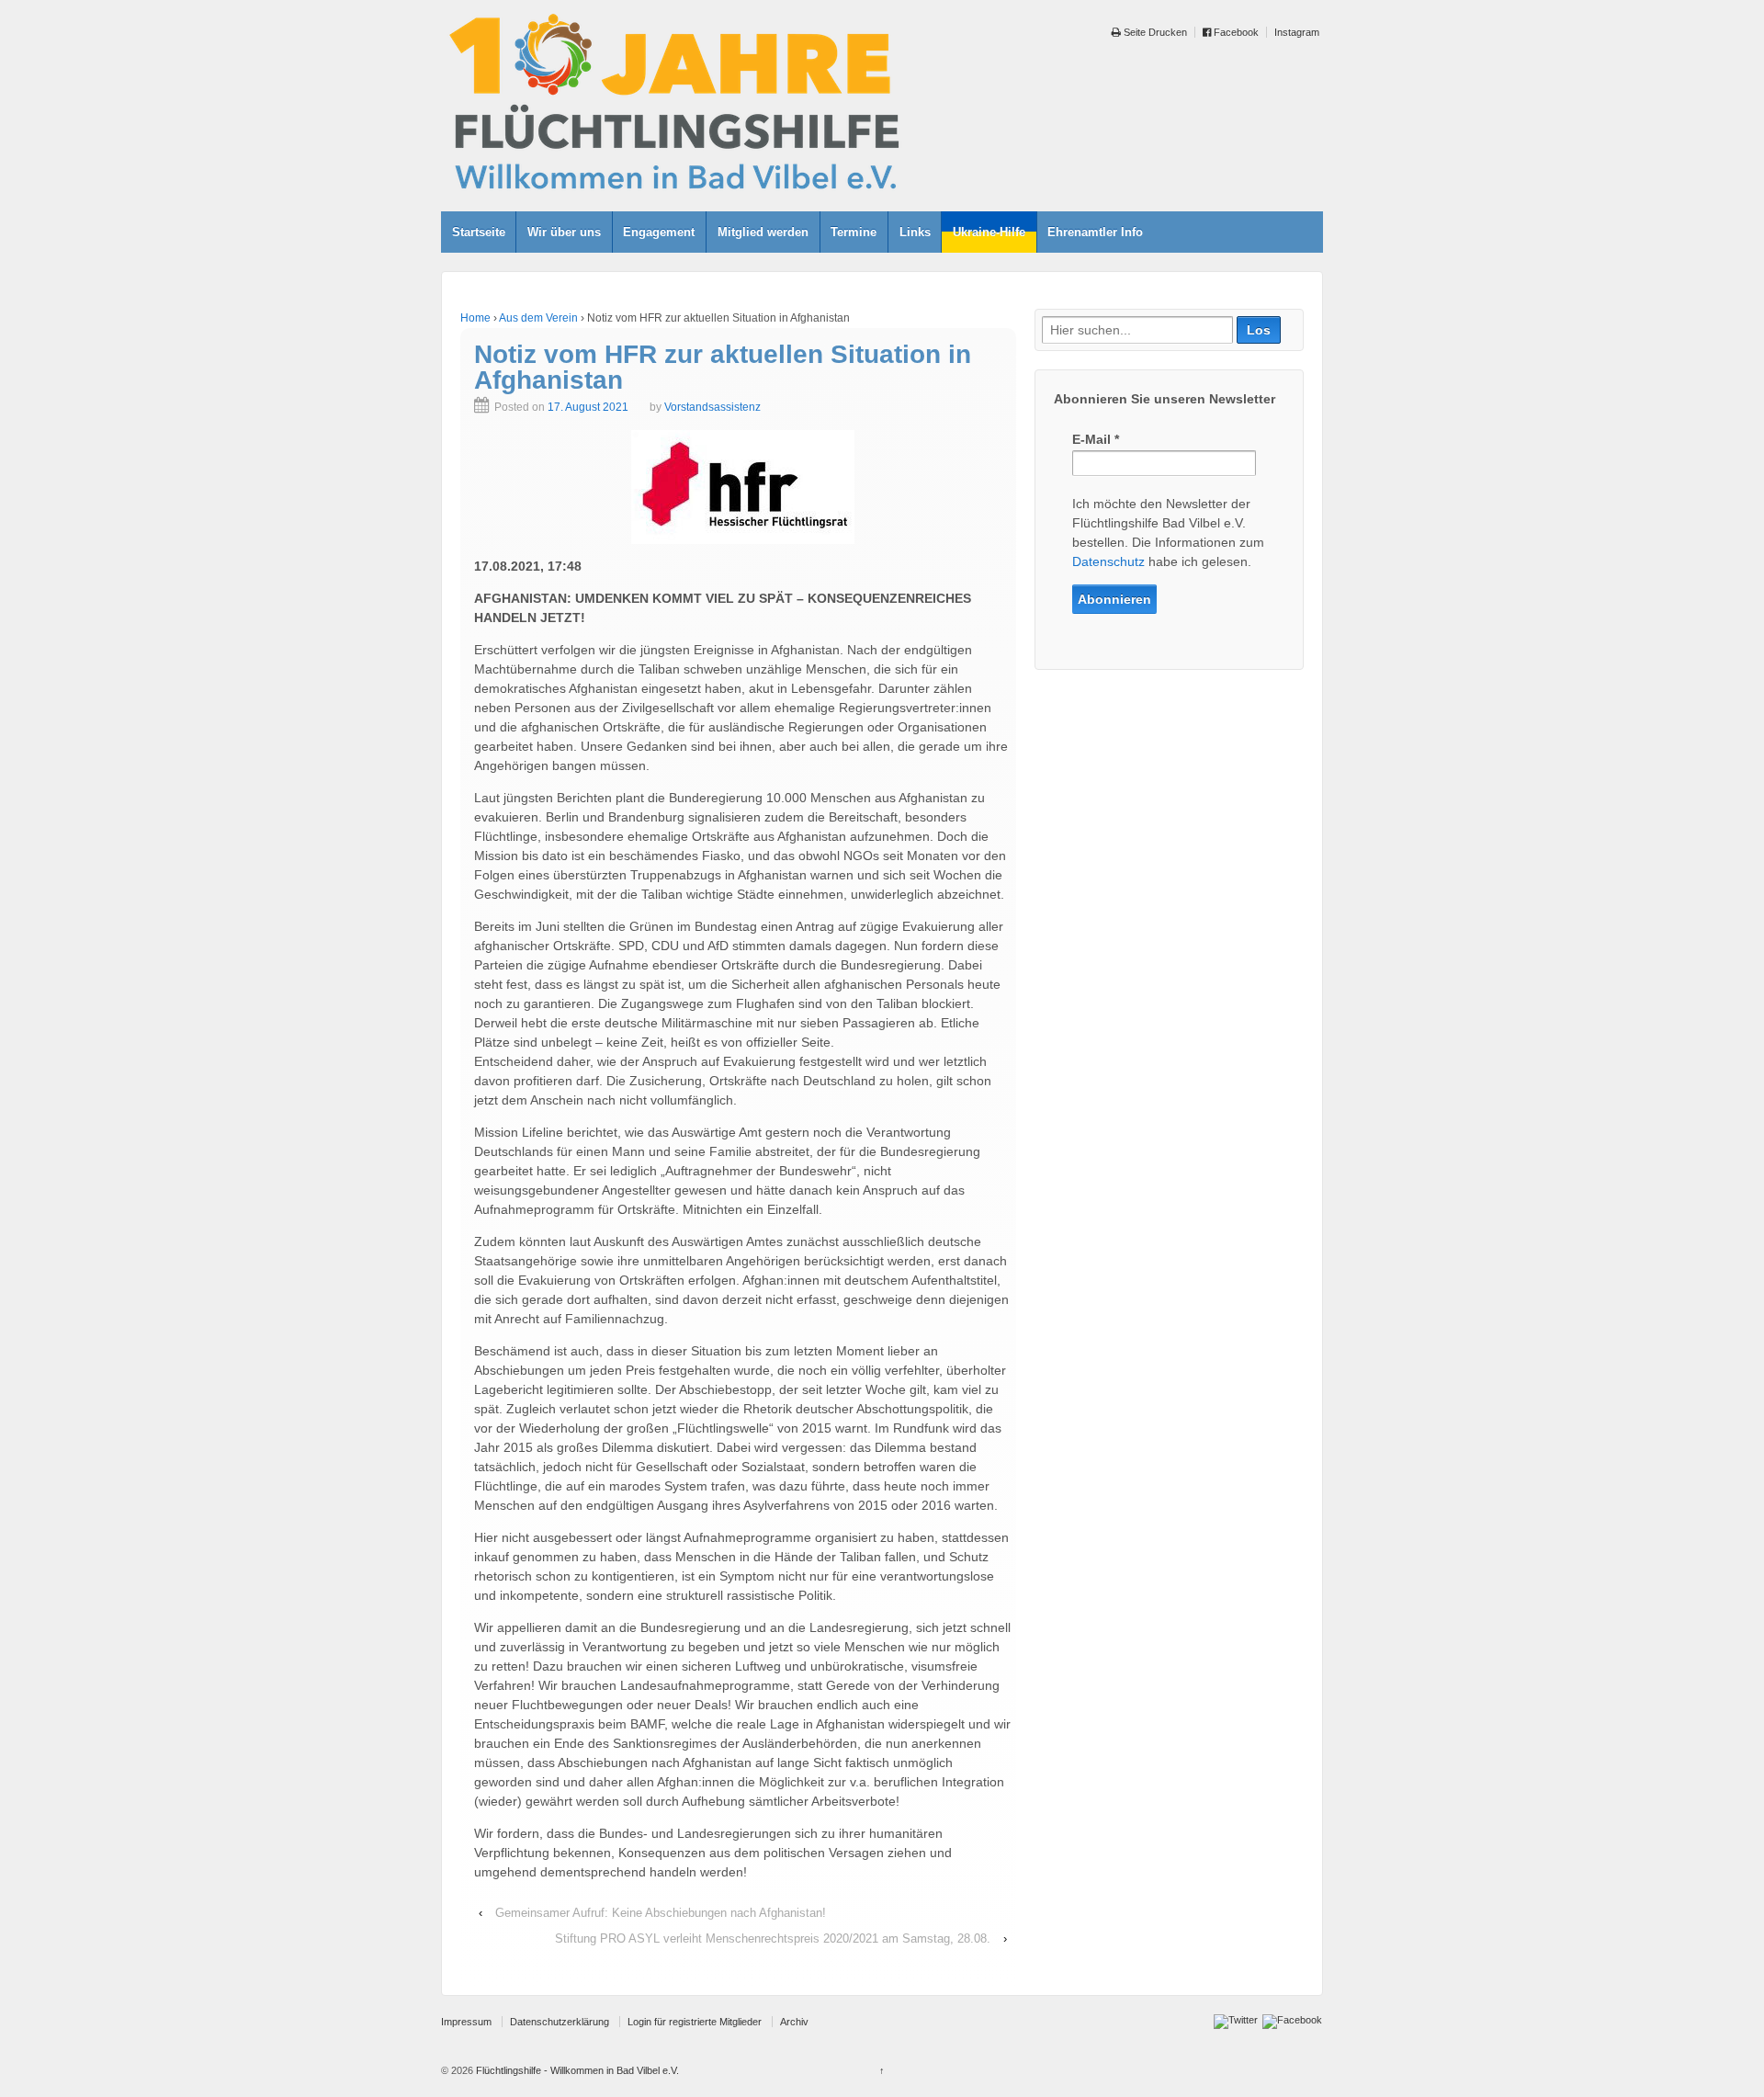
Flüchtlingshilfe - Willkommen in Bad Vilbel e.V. (576, 2070)
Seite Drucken (1154, 32)
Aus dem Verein (538, 318)
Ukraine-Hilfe (989, 232)
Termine (854, 232)
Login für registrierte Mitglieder (695, 2022)
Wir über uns (564, 232)
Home (475, 318)
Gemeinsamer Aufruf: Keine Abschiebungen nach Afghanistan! (661, 1913)
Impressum (466, 2022)
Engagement (659, 232)
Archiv (794, 2022)
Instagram (1297, 32)
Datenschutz (1108, 561)
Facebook (1235, 32)
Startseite (479, 232)
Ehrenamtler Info (1095, 232)
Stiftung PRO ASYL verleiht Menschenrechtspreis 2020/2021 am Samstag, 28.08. (773, 1938)
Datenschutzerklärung (560, 2022)
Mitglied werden (763, 232)
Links (915, 232)
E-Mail (1096, 439)
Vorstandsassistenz (712, 407)
